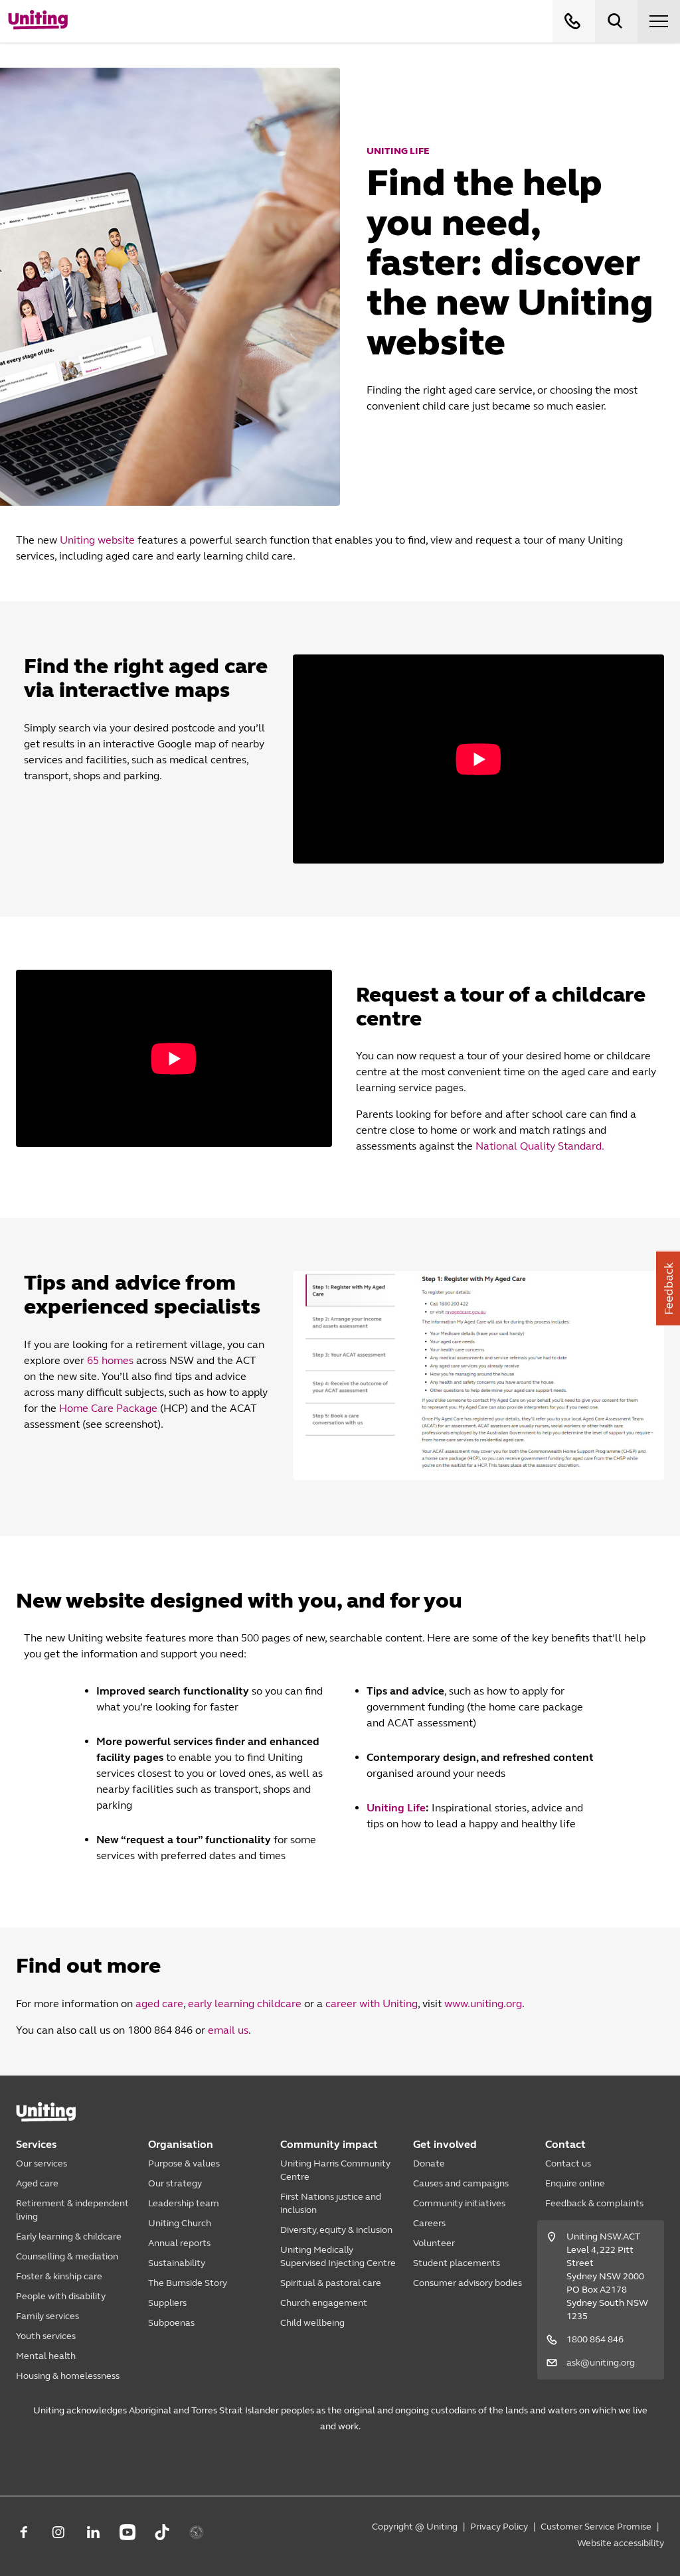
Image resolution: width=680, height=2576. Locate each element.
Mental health (46, 2356)
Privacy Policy (499, 2527)
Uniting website (97, 540)
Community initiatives (459, 2203)
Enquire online (575, 2183)
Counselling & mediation (67, 2256)
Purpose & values (184, 2163)
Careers (429, 2223)
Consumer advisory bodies (467, 2283)
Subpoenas (171, 2323)
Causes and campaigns (461, 2183)
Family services (47, 2316)
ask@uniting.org (601, 2363)
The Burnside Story (188, 2283)
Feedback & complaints (594, 2203)
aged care (159, 2004)
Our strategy (175, 2183)
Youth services (46, 2336)
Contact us (568, 2163)
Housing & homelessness (68, 2376)
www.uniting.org (483, 2004)
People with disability (61, 2296)
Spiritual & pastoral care (331, 2283)
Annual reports (179, 2243)
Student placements (457, 2263)
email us (228, 2030)
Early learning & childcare (69, 2236)
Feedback (669, 1288)
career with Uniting (372, 2004)
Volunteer (434, 2243)
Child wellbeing (312, 2323)
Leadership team (184, 2203)
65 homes (110, 1360)
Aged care (37, 2183)
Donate (429, 2163)
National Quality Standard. (540, 1146)
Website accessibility (621, 2543)
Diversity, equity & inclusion (336, 2230)
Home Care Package (108, 1408)
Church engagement (324, 2303)
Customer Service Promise (596, 2527)
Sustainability (177, 2263)
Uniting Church (180, 2223)
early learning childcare (245, 2004)
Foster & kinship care (59, 2276)
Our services (42, 2163)
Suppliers (167, 2303)
